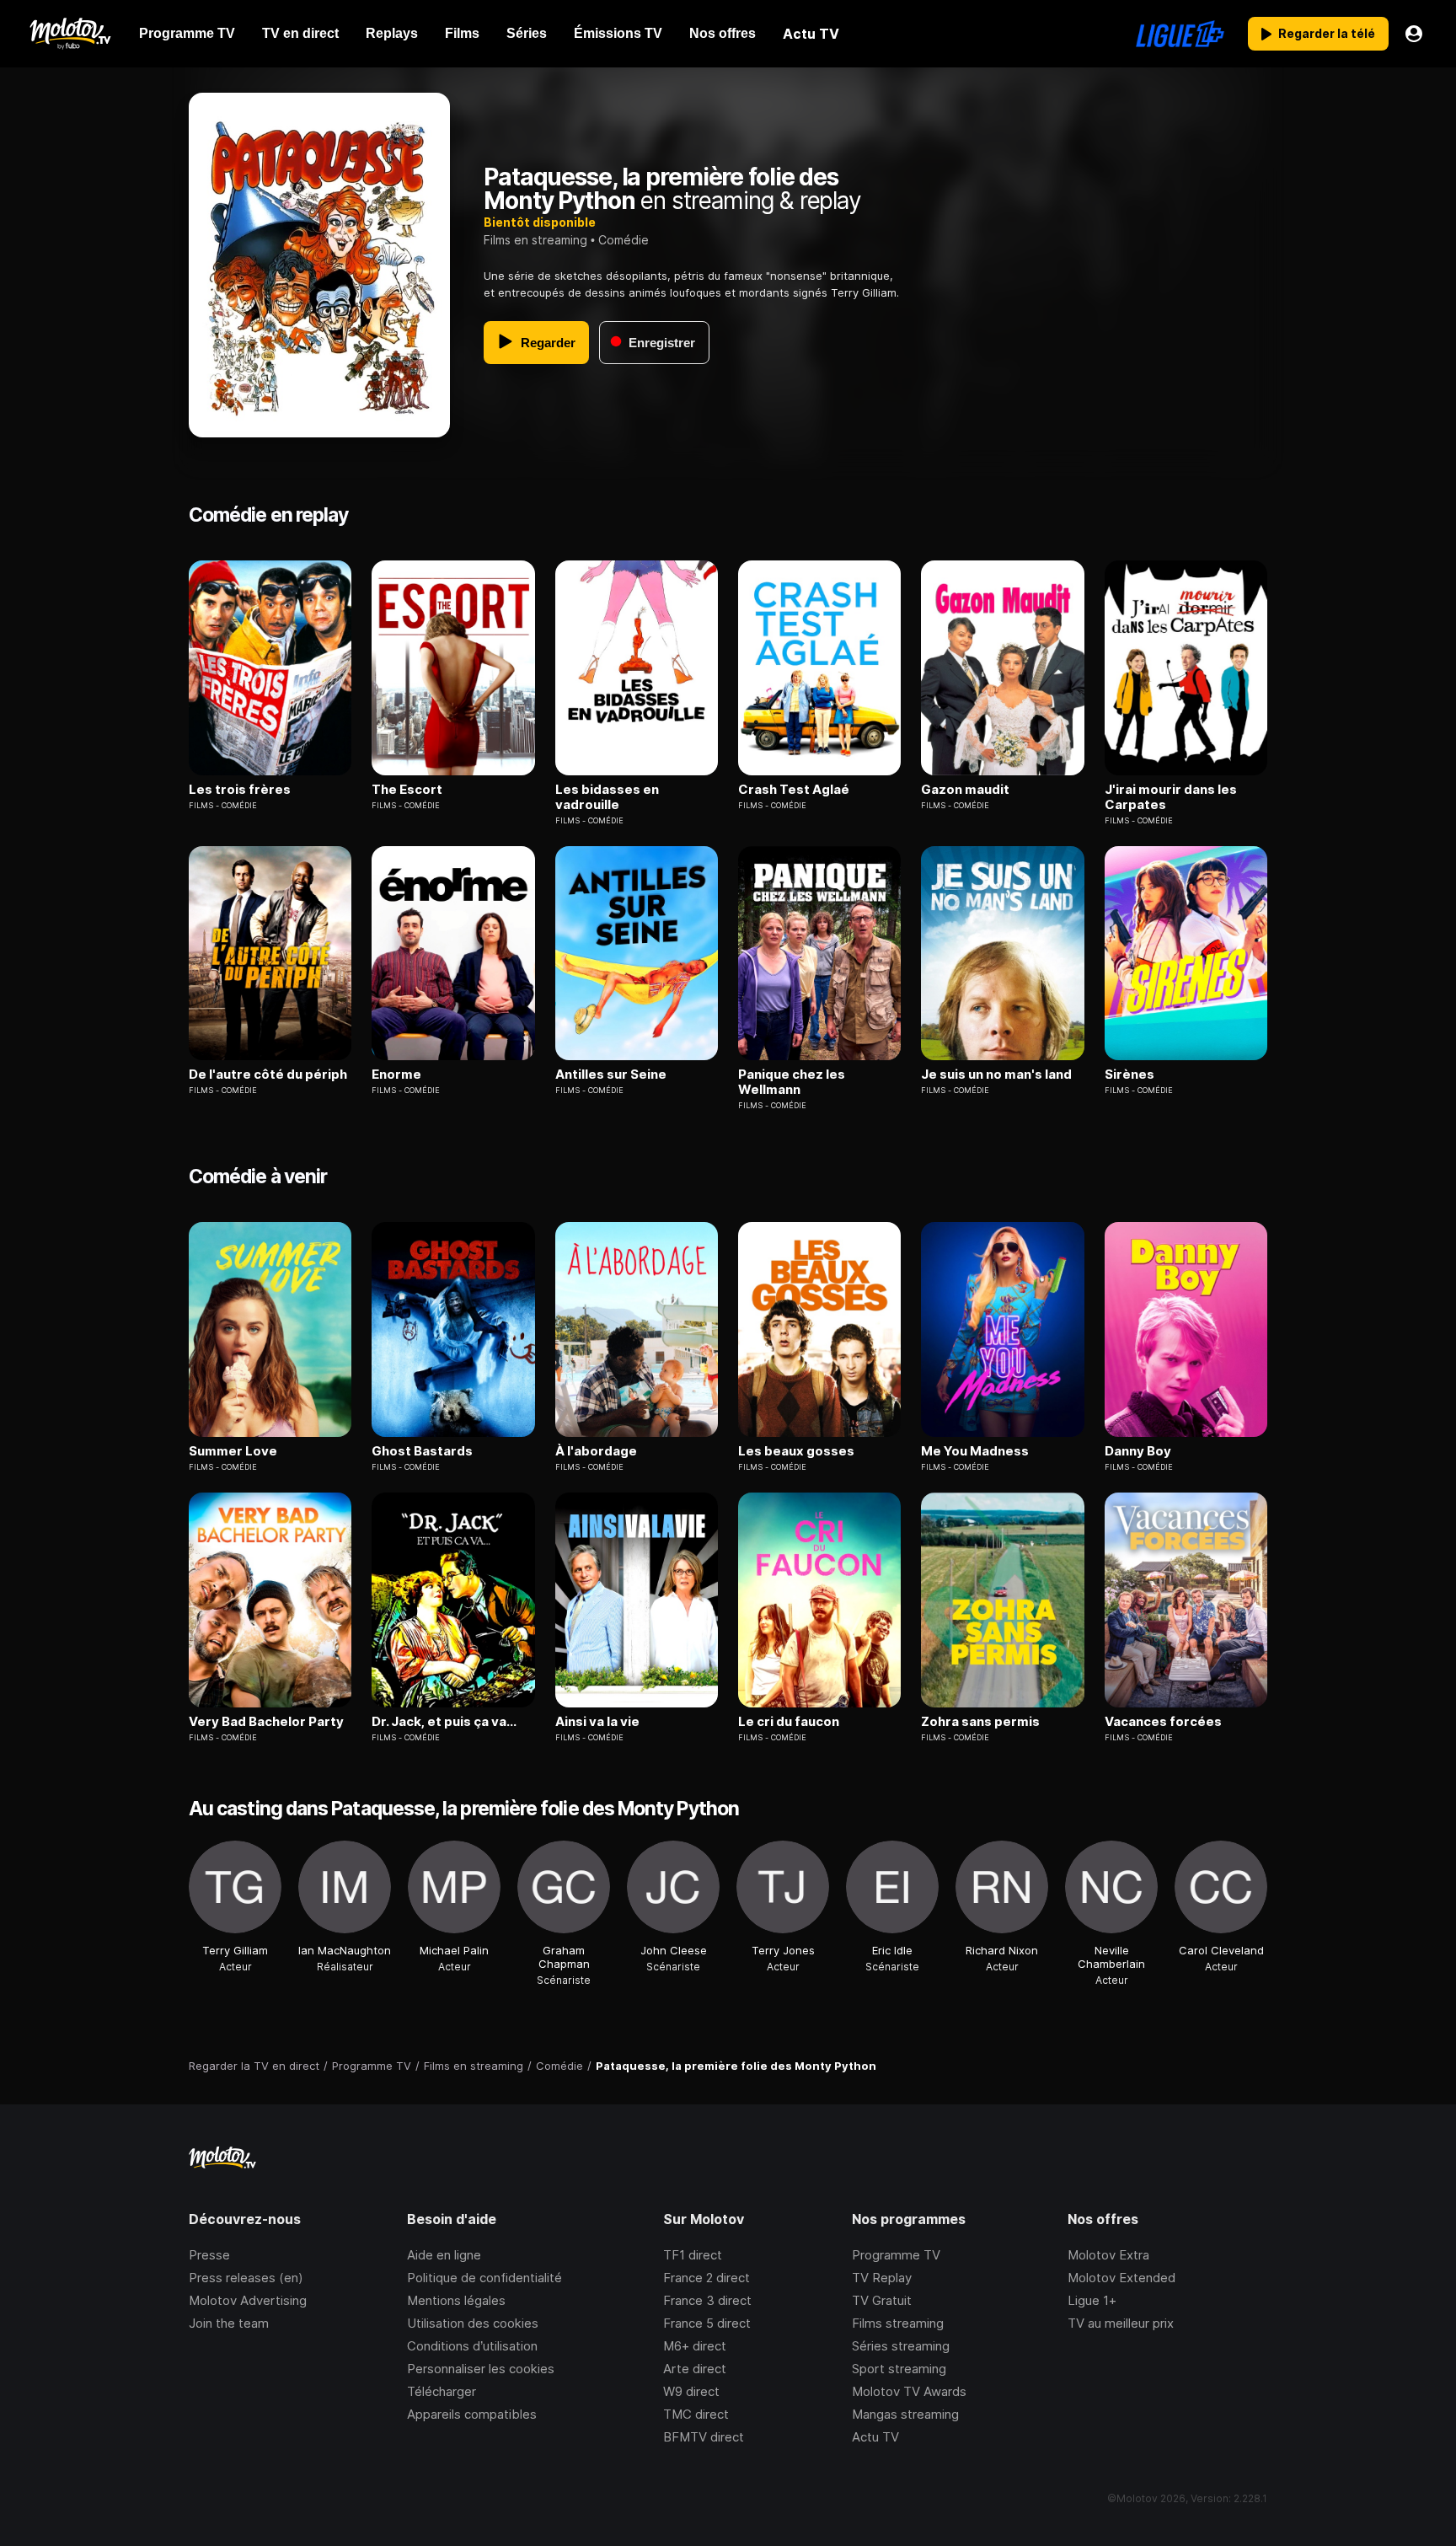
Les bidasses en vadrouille (607, 797)
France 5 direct (707, 2323)
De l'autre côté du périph (268, 1075)
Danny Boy (1138, 1451)
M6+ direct (695, 2346)
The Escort (407, 790)
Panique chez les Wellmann (792, 1082)
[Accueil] (70, 34)
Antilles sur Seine (611, 1075)
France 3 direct (707, 2300)
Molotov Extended (1121, 2278)
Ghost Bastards (422, 1451)
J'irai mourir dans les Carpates (1171, 797)
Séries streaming (901, 2346)
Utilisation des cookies (473, 2323)
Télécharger (442, 2391)
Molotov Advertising (248, 2300)
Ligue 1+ (1092, 2300)
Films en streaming (535, 240)
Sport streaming (899, 2369)
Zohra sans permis (980, 1722)
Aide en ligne (444, 2255)
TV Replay (882, 2278)
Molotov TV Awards (909, 2391)
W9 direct (691, 2391)
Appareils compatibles (472, 2414)
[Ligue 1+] (1180, 34)
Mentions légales (456, 2300)
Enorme (396, 1075)
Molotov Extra (1108, 2255)
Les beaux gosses (796, 1451)
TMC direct (696, 2414)
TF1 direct (693, 2255)
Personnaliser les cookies (481, 2369)
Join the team (229, 2323)
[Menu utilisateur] (1414, 34)
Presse (209, 2255)
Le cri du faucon (789, 1722)
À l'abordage (596, 1451)
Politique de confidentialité (484, 2278)
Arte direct (695, 2369)
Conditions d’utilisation (472, 2346)
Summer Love (233, 1451)
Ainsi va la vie (597, 1722)
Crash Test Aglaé (794, 790)
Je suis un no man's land (996, 1075)
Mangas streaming (905, 2414)
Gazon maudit (965, 790)
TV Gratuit (882, 2300)
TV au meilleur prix (1121, 2323)
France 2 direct (707, 2278)
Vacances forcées (1163, 1722)
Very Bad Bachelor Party (266, 1722)
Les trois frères (240, 790)
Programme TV (896, 2255)
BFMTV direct (704, 2437)
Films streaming (898, 2323)
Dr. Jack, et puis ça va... (444, 1722)
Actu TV (875, 2437)
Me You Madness (975, 1451)
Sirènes (1129, 1075)
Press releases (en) (246, 2278)
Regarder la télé (1327, 33)
